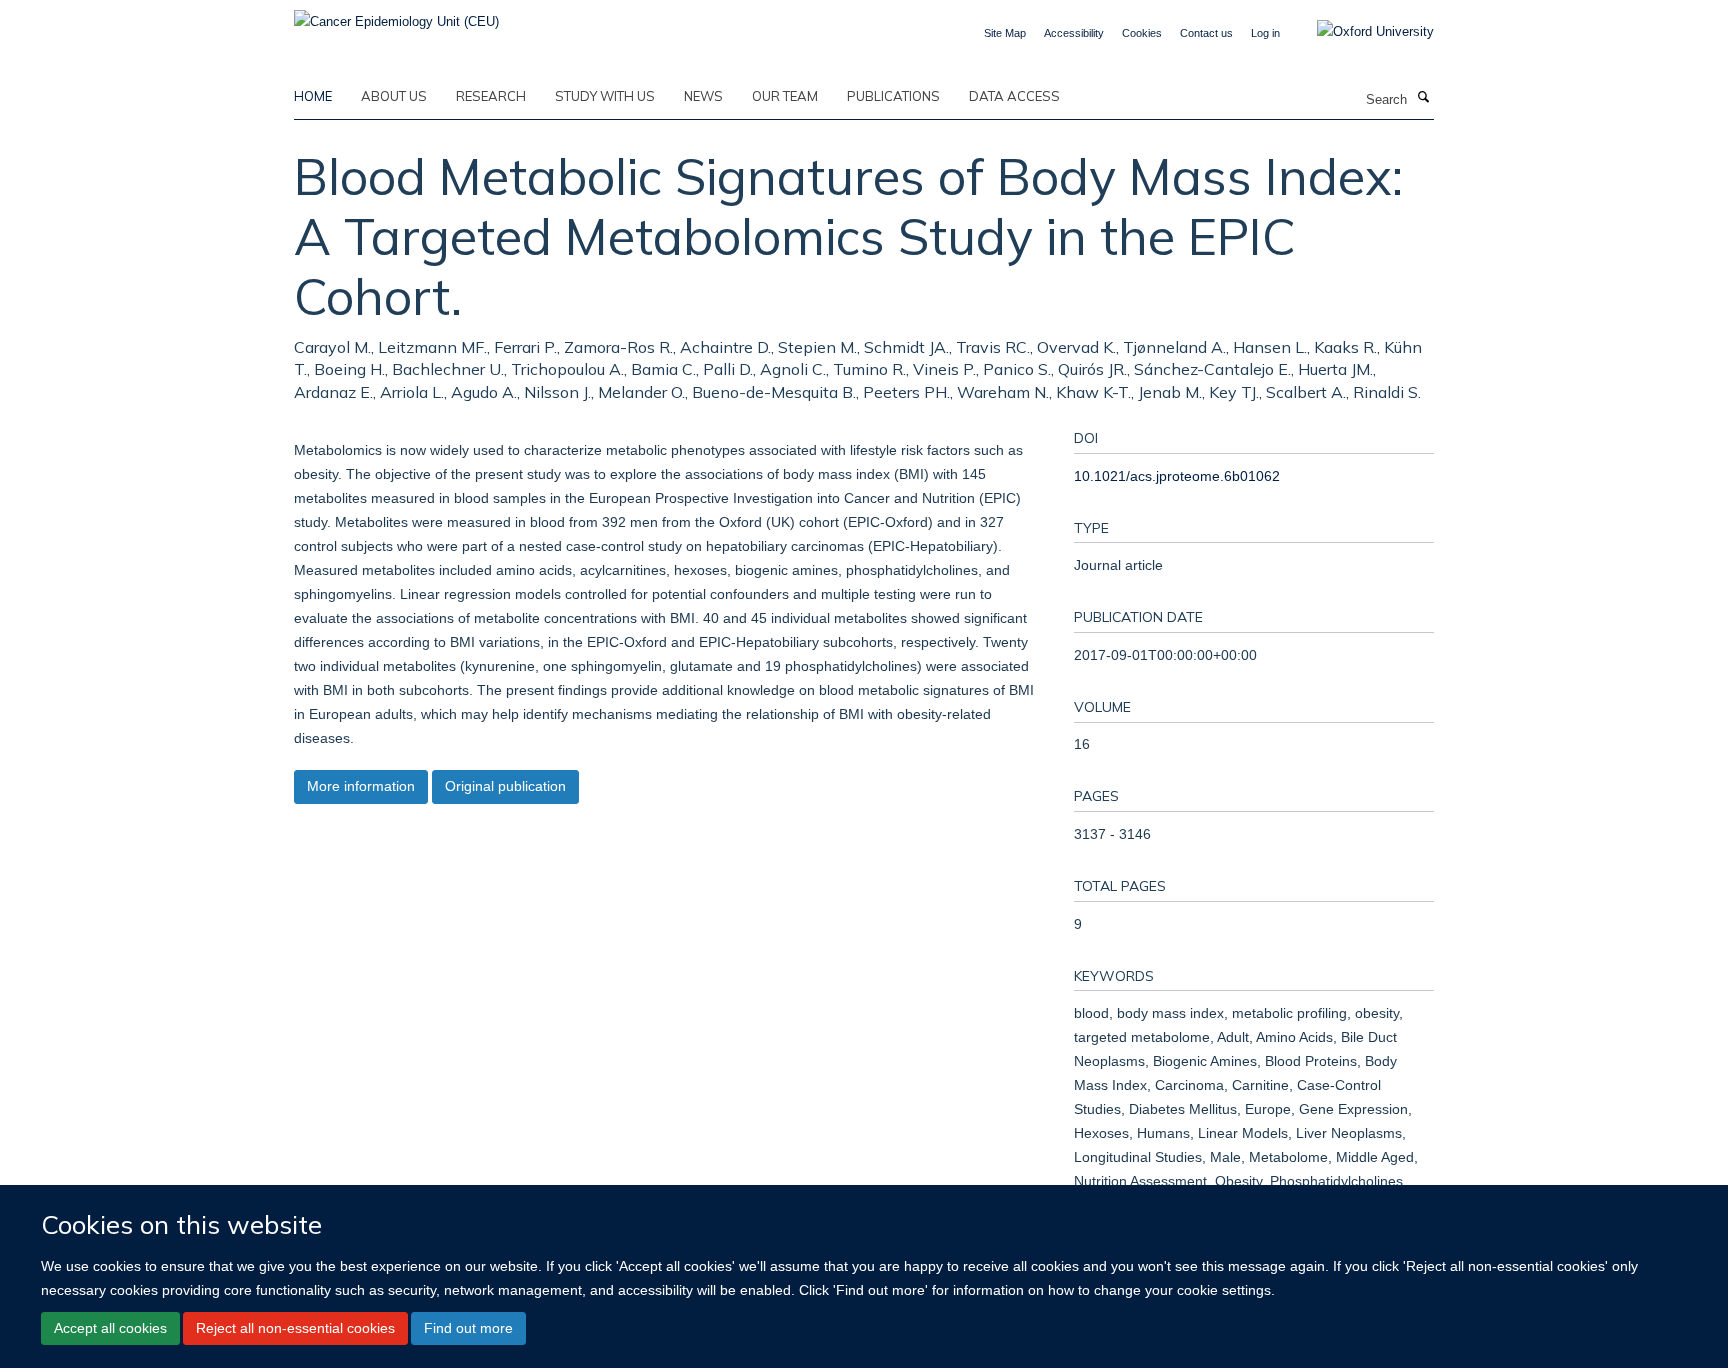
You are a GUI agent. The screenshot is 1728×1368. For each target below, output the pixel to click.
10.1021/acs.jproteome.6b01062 (1177, 476)
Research (491, 96)
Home (313, 96)
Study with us (605, 96)
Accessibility (1074, 33)
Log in (1265, 33)
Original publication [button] (505, 786)
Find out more (468, 1328)
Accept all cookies (110, 1328)
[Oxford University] (1360, 32)
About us (394, 96)
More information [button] (361, 786)
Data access (1014, 96)
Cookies (1142, 33)
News (703, 96)
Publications (893, 96)
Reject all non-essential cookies (295, 1328)
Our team (785, 96)
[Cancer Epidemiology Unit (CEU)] (396, 15)
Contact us (1206, 33)
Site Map (1005, 33)
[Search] (1423, 98)
